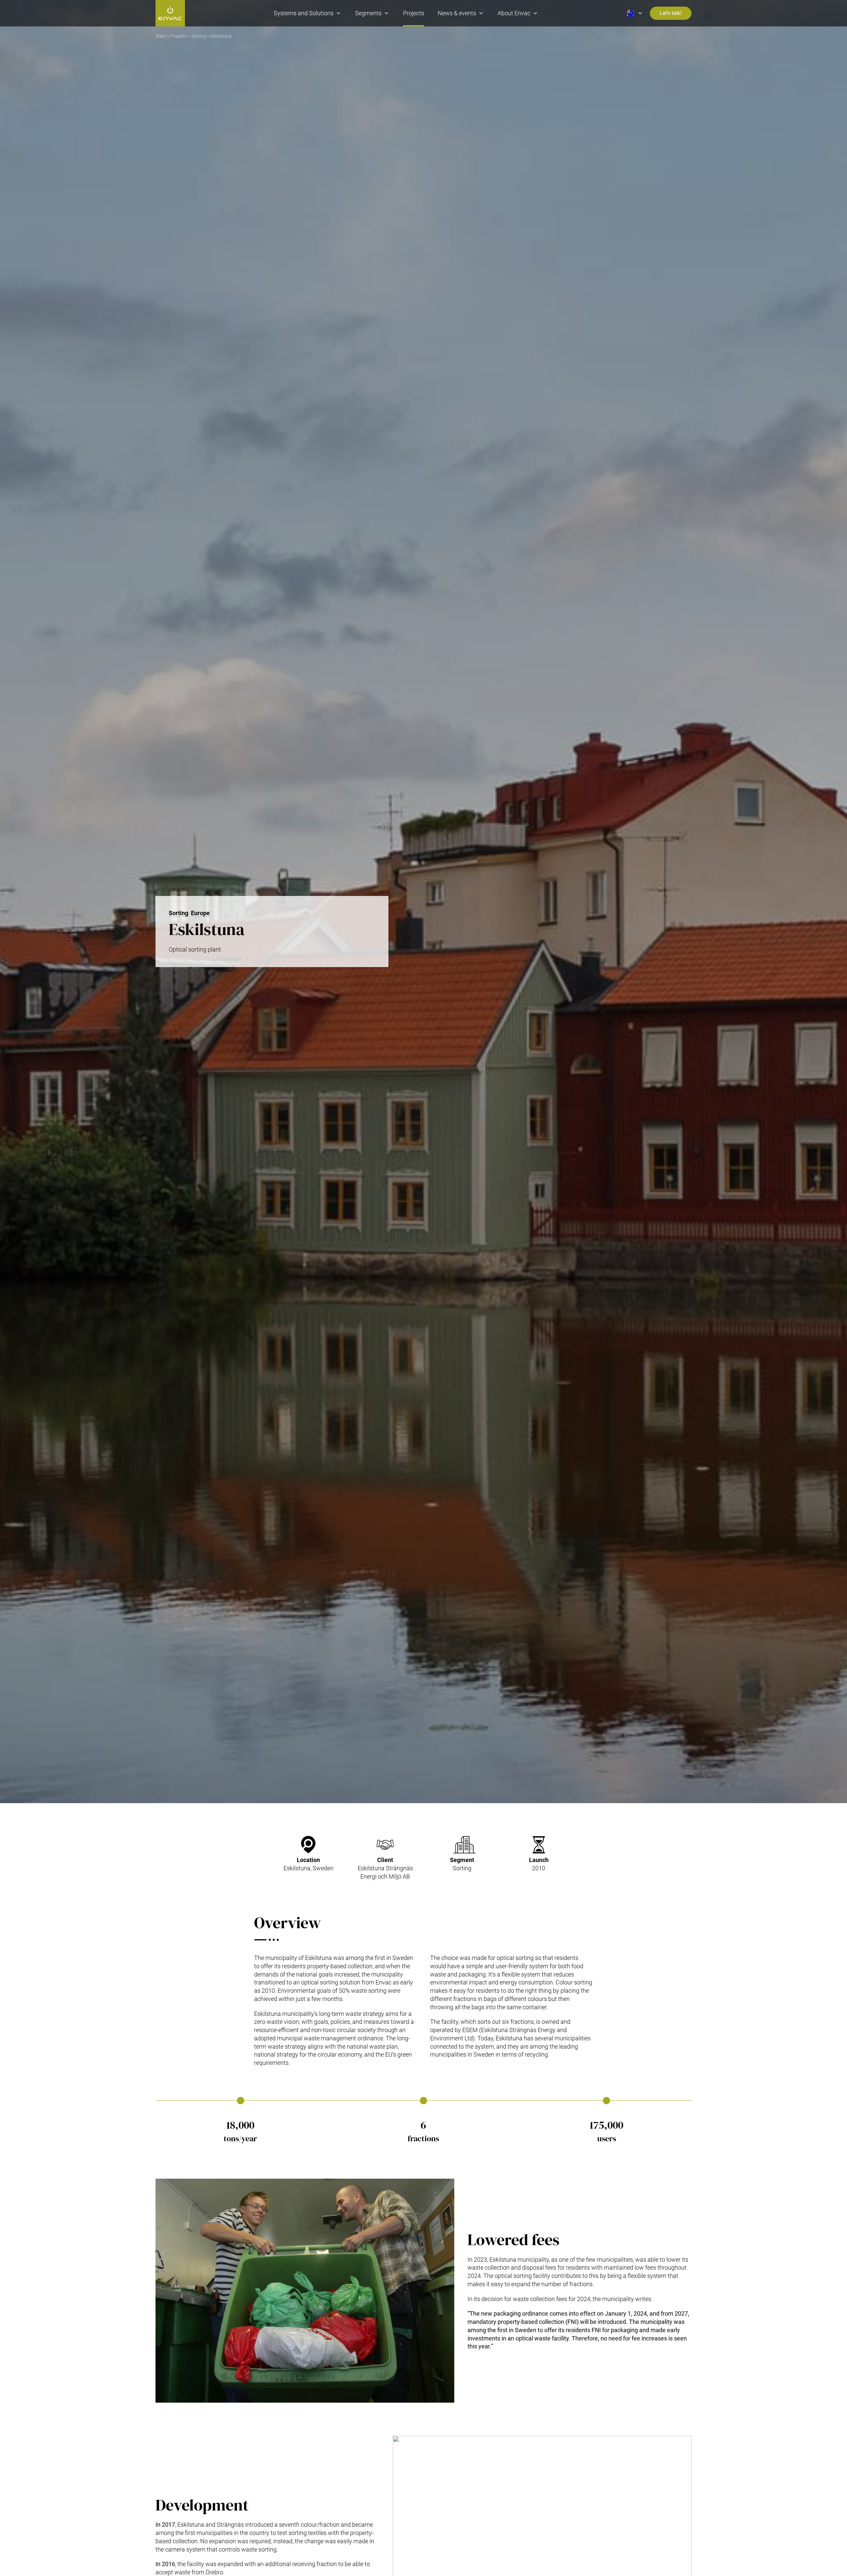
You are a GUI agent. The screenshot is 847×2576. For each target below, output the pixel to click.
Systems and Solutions (304, 13)
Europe (200, 913)
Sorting (199, 36)
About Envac (514, 13)
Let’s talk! (671, 13)
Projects (414, 13)
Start (161, 36)
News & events (457, 13)
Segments (368, 13)
